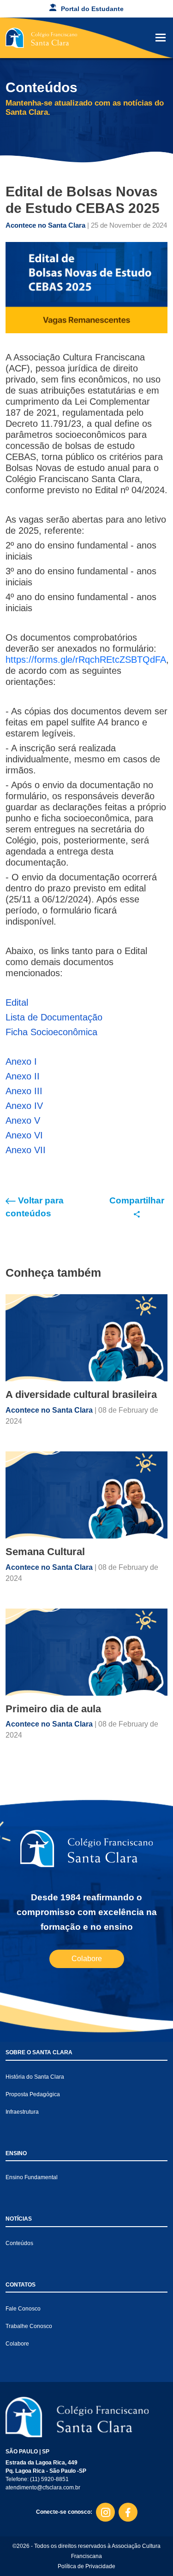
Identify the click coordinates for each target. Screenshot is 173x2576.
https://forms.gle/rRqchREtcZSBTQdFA (86, 660)
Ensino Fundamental (32, 2177)
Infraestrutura (22, 2112)
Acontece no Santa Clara (46, 225)
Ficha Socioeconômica (51, 1032)
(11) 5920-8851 (49, 2479)
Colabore (87, 1959)
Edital (17, 1002)
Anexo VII (26, 1150)
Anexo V (23, 1120)
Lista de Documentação (54, 1017)
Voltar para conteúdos (35, 1207)
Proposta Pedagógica (33, 2094)
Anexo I (21, 1061)
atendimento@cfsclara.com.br (43, 2488)
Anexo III (24, 1091)
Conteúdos (19, 2243)
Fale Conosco (23, 2309)
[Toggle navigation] (161, 38)
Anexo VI (24, 1135)
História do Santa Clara (35, 2077)
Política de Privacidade (86, 2566)
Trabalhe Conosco (29, 2326)
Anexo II (23, 1076)
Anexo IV (24, 1106)
